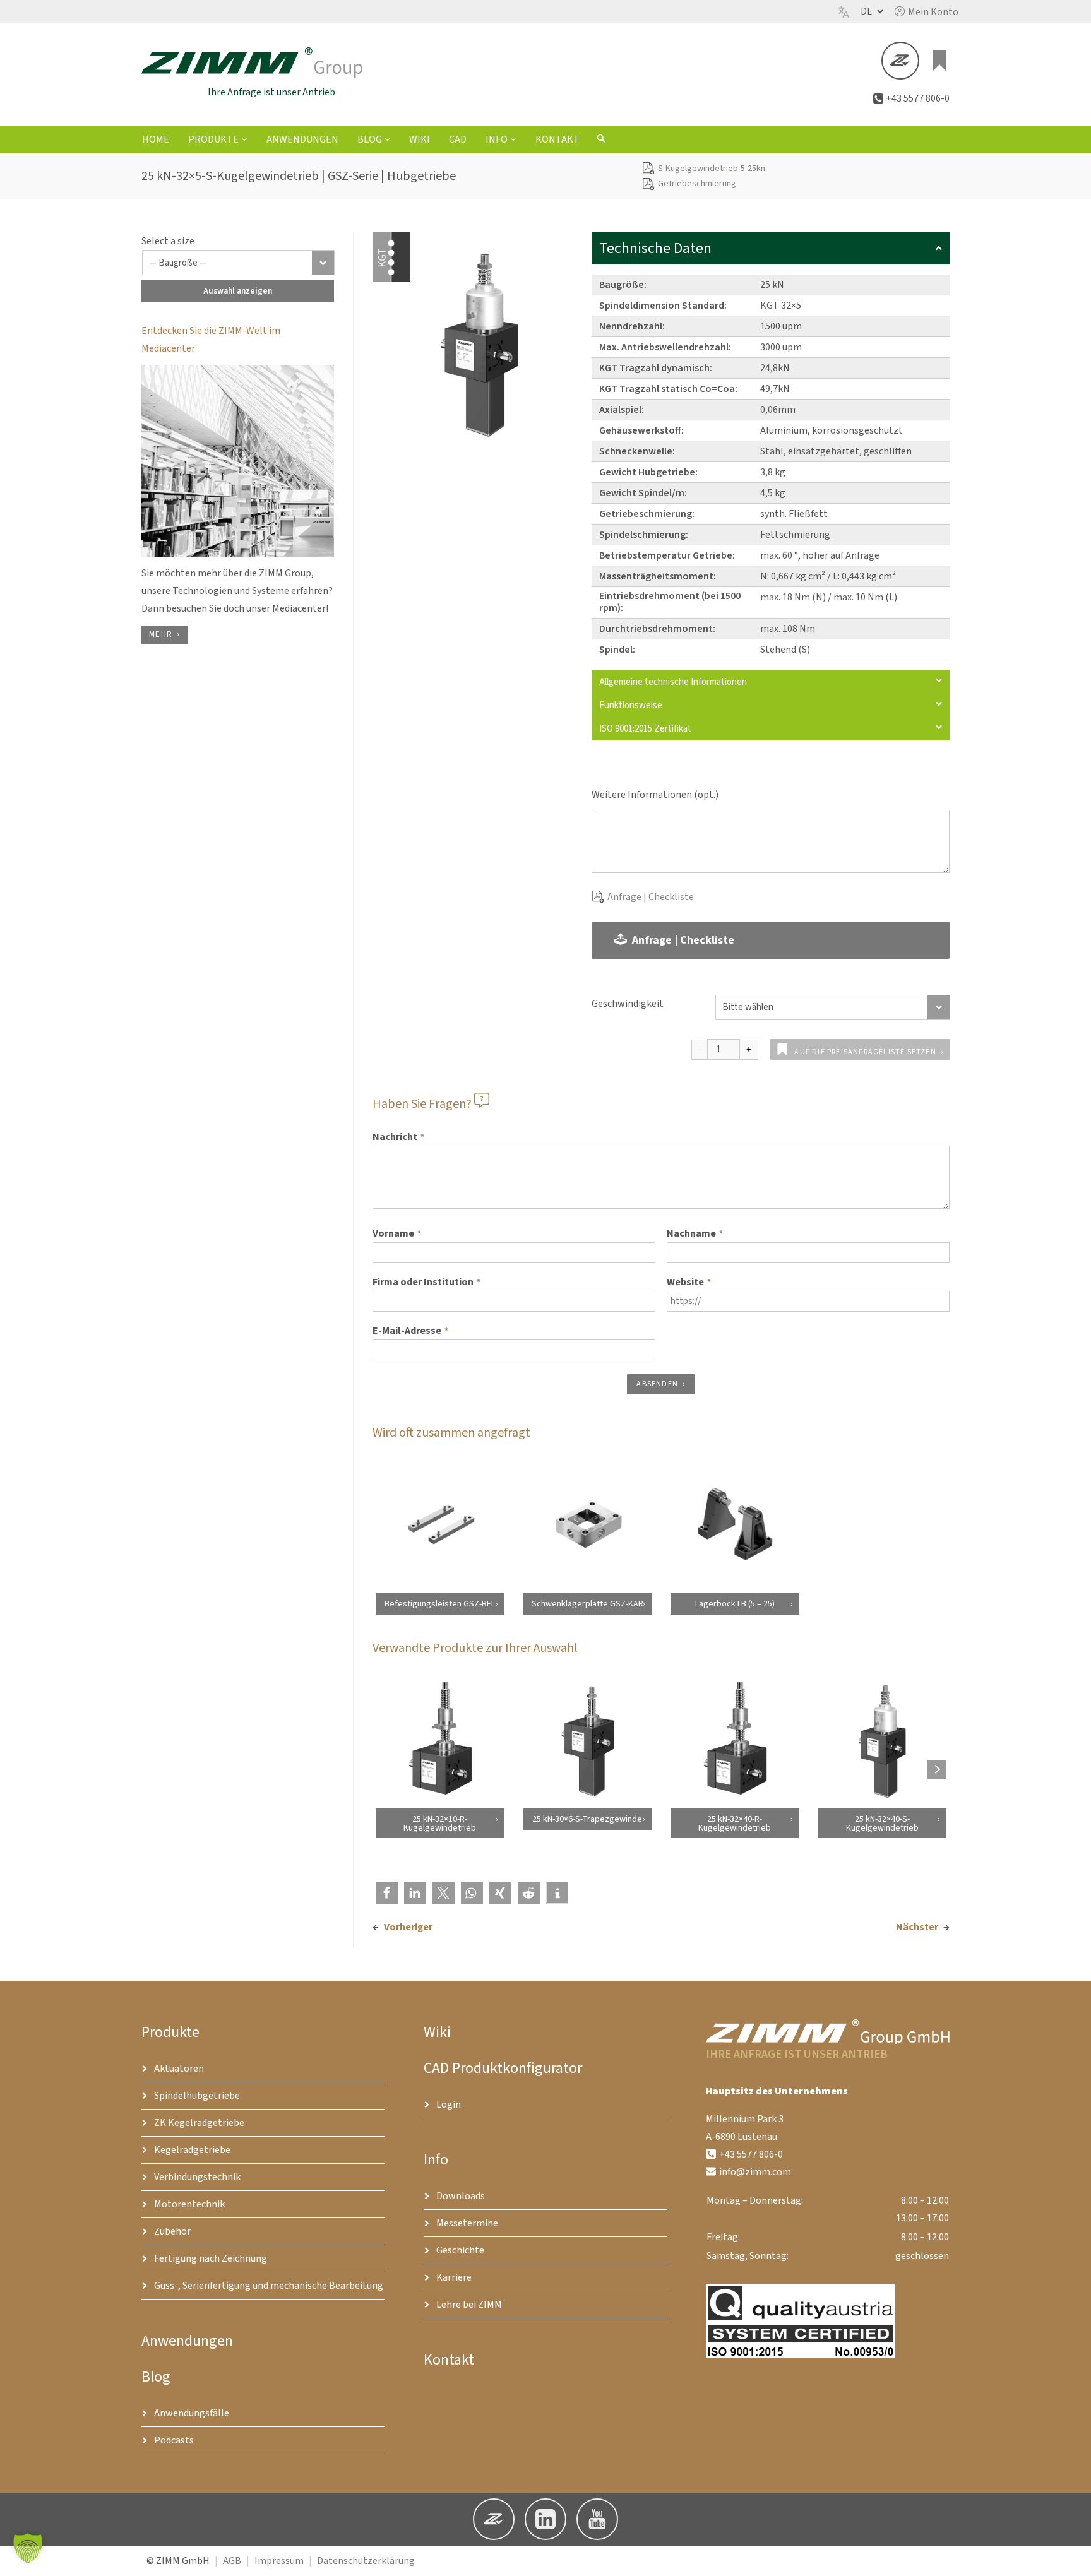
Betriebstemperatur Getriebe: (667, 555)
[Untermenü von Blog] (388, 139)
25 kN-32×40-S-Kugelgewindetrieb (882, 1823)
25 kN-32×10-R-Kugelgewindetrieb (440, 1823)
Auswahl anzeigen (238, 291)
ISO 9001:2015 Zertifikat (645, 729)
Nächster (917, 1927)
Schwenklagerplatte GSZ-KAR (587, 1604)
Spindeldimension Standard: (663, 306)
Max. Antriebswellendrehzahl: (665, 347)
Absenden (657, 1384)
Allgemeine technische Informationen (673, 682)
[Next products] (937, 1769)
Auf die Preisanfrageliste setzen (865, 1052)
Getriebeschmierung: (647, 514)
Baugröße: (623, 285)
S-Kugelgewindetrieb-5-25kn (712, 169)
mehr (161, 634)
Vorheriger (408, 1927)
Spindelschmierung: (644, 535)
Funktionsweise (631, 705)
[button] (927, 12)
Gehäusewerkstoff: (641, 430)
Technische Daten (655, 248)
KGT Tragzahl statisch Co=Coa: (668, 389)
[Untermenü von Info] (513, 139)
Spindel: (617, 650)
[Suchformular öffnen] (601, 140)
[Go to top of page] (1071, 2556)
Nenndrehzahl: (632, 326)
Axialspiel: (622, 410)
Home (156, 139)
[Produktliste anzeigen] (939, 61)
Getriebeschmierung (697, 184)
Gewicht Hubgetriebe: (648, 472)
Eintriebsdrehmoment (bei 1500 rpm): (670, 602)
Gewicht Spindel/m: (643, 493)
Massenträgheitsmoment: (658, 576)
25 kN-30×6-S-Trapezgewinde (587, 1819)
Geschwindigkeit (628, 1004)
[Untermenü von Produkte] (244, 139)
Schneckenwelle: (637, 451)
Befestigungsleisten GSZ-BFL (440, 1604)
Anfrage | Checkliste (651, 897)
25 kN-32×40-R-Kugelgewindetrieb (735, 1823)
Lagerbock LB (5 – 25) (735, 1604)
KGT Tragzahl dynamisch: (656, 368)
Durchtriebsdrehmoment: (657, 629)
